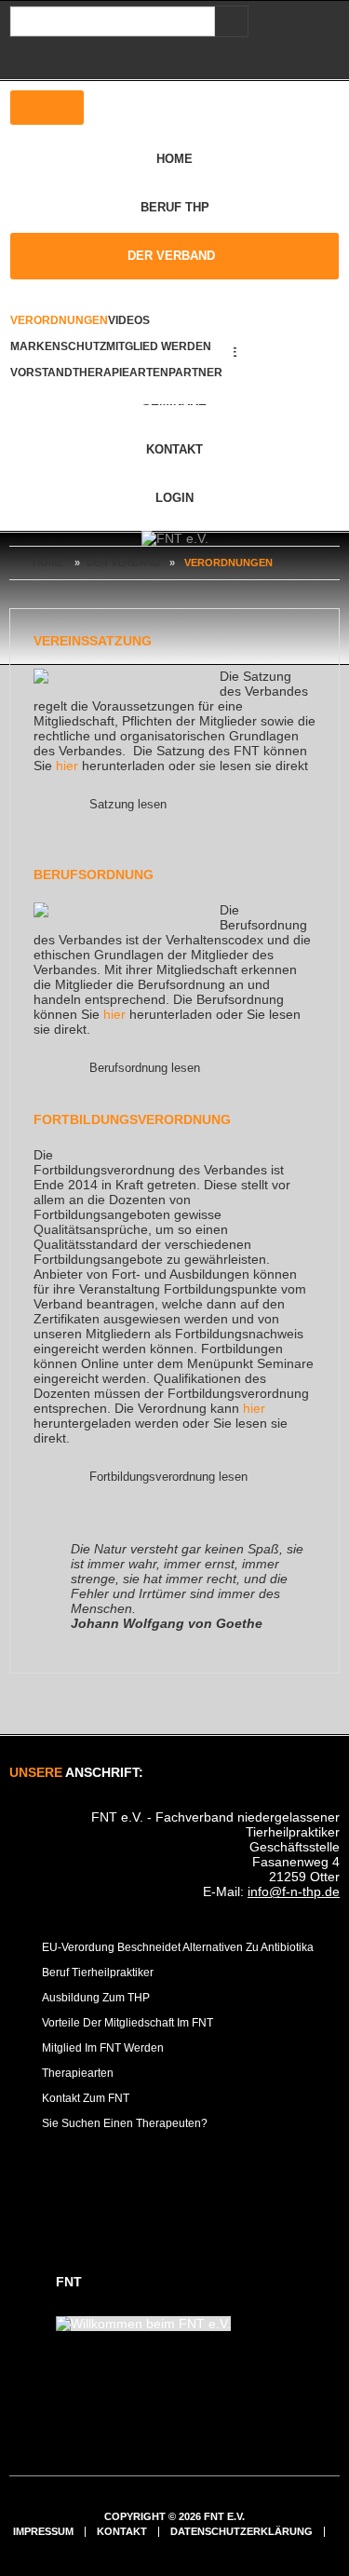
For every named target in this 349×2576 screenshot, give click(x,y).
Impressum (43, 2532)
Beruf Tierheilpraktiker (98, 1973)
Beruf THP (175, 207)
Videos (129, 320)
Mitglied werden (159, 346)
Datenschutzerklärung (242, 2532)
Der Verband (171, 256)
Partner (195, 373)
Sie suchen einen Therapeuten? (125, 2123)
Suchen (228, 22)
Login (174, 498)
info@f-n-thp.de (294, 1891)
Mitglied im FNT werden (103, 2048)
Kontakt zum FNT (86, 2098)
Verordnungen (59, 320)
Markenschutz (58, 346)
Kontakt (174, 449)
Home (174, 159)
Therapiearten (121, 373)
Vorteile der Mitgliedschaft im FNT (128, 2023)
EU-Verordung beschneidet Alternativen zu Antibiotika (178, 1947)
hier (67, 766)
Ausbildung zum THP (96, 1998)
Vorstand (41, 373)
